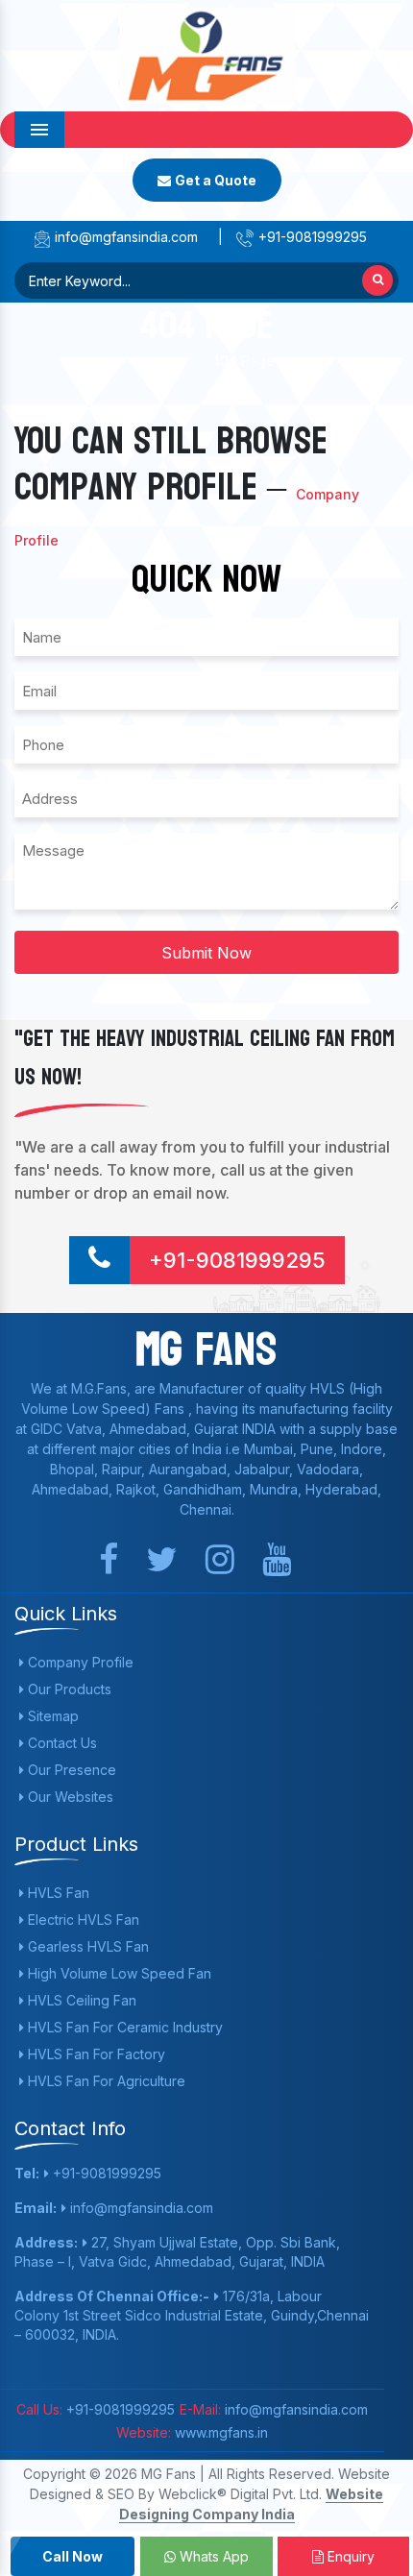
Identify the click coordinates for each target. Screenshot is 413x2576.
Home (157, 361)
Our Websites (69, 1797)
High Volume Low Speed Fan (118, 1973)
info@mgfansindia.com (124, 237)
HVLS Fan (57, 1893)
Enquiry (349, 2556)
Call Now (73, 2556)
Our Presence (70, 1770)
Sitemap (51, 1716)
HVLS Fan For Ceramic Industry (123, 2027)
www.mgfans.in (219, 2432)
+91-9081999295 (311, 237)
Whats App (212, 2556)
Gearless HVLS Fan (86, 1946)
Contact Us (61, 1743)
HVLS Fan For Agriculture (105, 2081)
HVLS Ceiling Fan (80, 2000)
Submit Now (206, 953)
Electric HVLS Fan (82, 1920)
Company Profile (79, 1662)
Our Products (68, 1689)
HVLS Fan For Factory (95, 2054)
